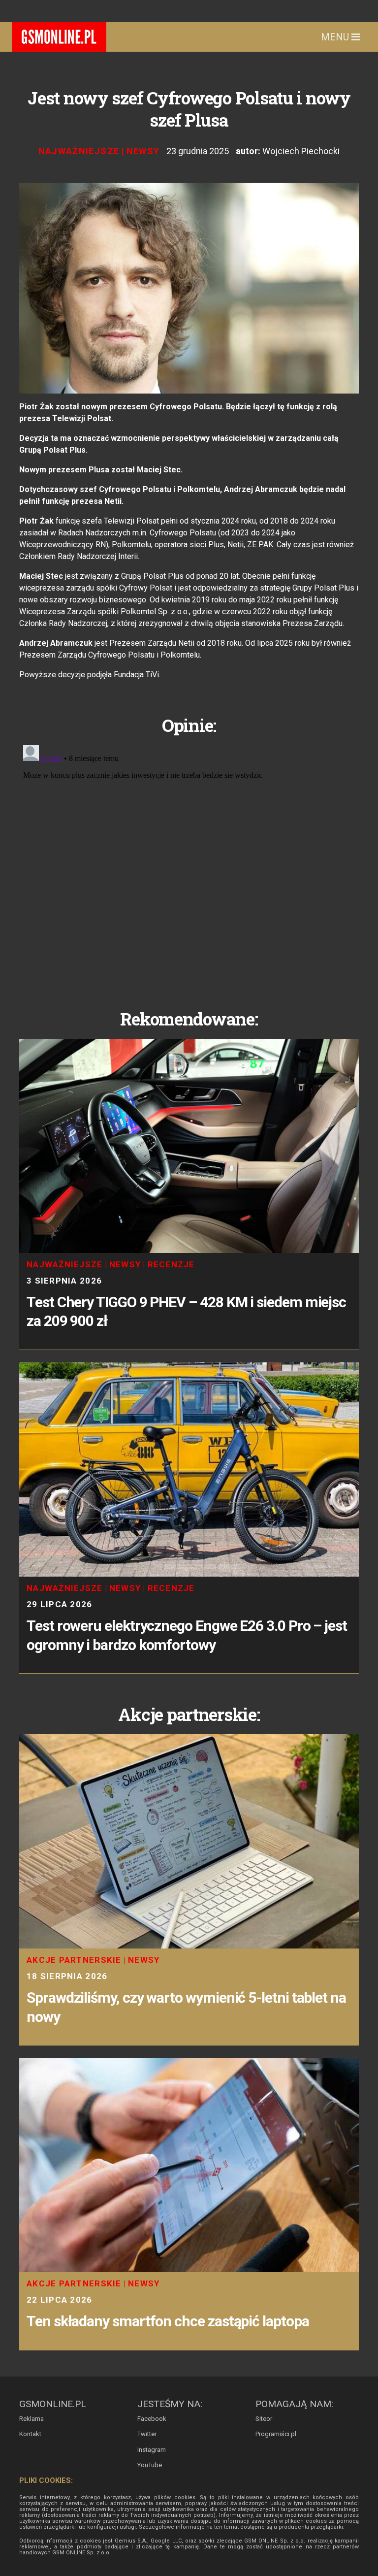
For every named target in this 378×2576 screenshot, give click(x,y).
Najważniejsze (79, 151)
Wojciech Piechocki (301, 151)
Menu (336, 37)
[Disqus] (189, 864)
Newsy (143, 151)
